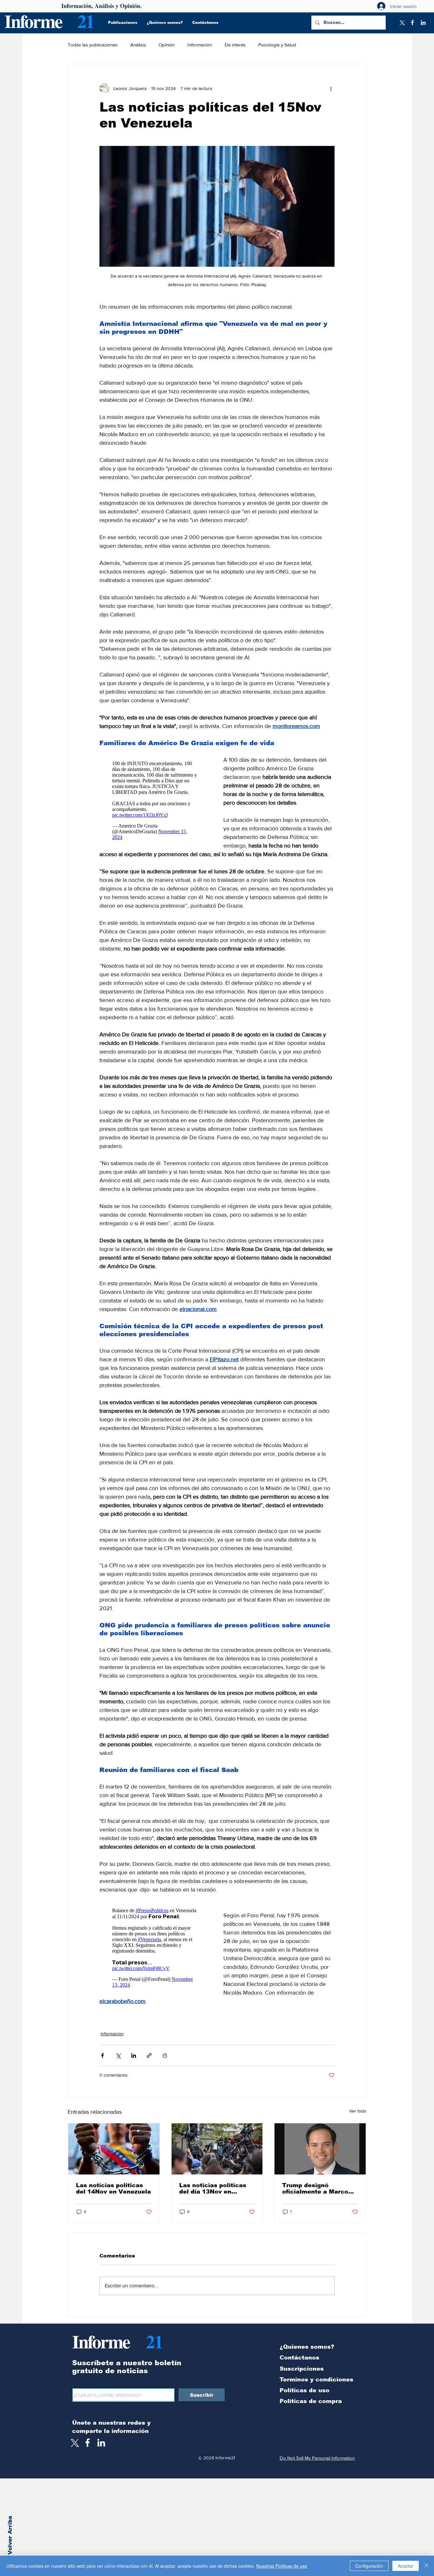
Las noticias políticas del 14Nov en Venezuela (113, 2188)
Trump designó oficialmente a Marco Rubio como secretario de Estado (318, 2188)
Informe (33, 21)
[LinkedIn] (423, 23)
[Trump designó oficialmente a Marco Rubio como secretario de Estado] (320, 2149)
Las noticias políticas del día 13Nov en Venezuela (213, 2188)
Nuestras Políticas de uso (282, 2566)
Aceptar (406, 2566)
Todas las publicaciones (93, 45)
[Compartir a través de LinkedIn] (134, 2055)
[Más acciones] (331, 88)
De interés (235, 45)
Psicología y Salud (277, 45)
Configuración (369, 2566)
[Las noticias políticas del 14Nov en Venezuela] (114, 2149)
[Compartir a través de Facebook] (102, 2055)
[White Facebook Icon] (88, 2443)
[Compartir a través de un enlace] (149, 2055)
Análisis (138, 45)
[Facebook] (412, 23)
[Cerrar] (426, 2566)
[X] (402, 23)
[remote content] (155, 800)
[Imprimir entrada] (165, 2055)
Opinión (167, 45)
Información (200, 45)
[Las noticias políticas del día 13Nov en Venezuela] (217, 2149)
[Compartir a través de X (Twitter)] (118, 2055)
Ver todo (358, 2111)
